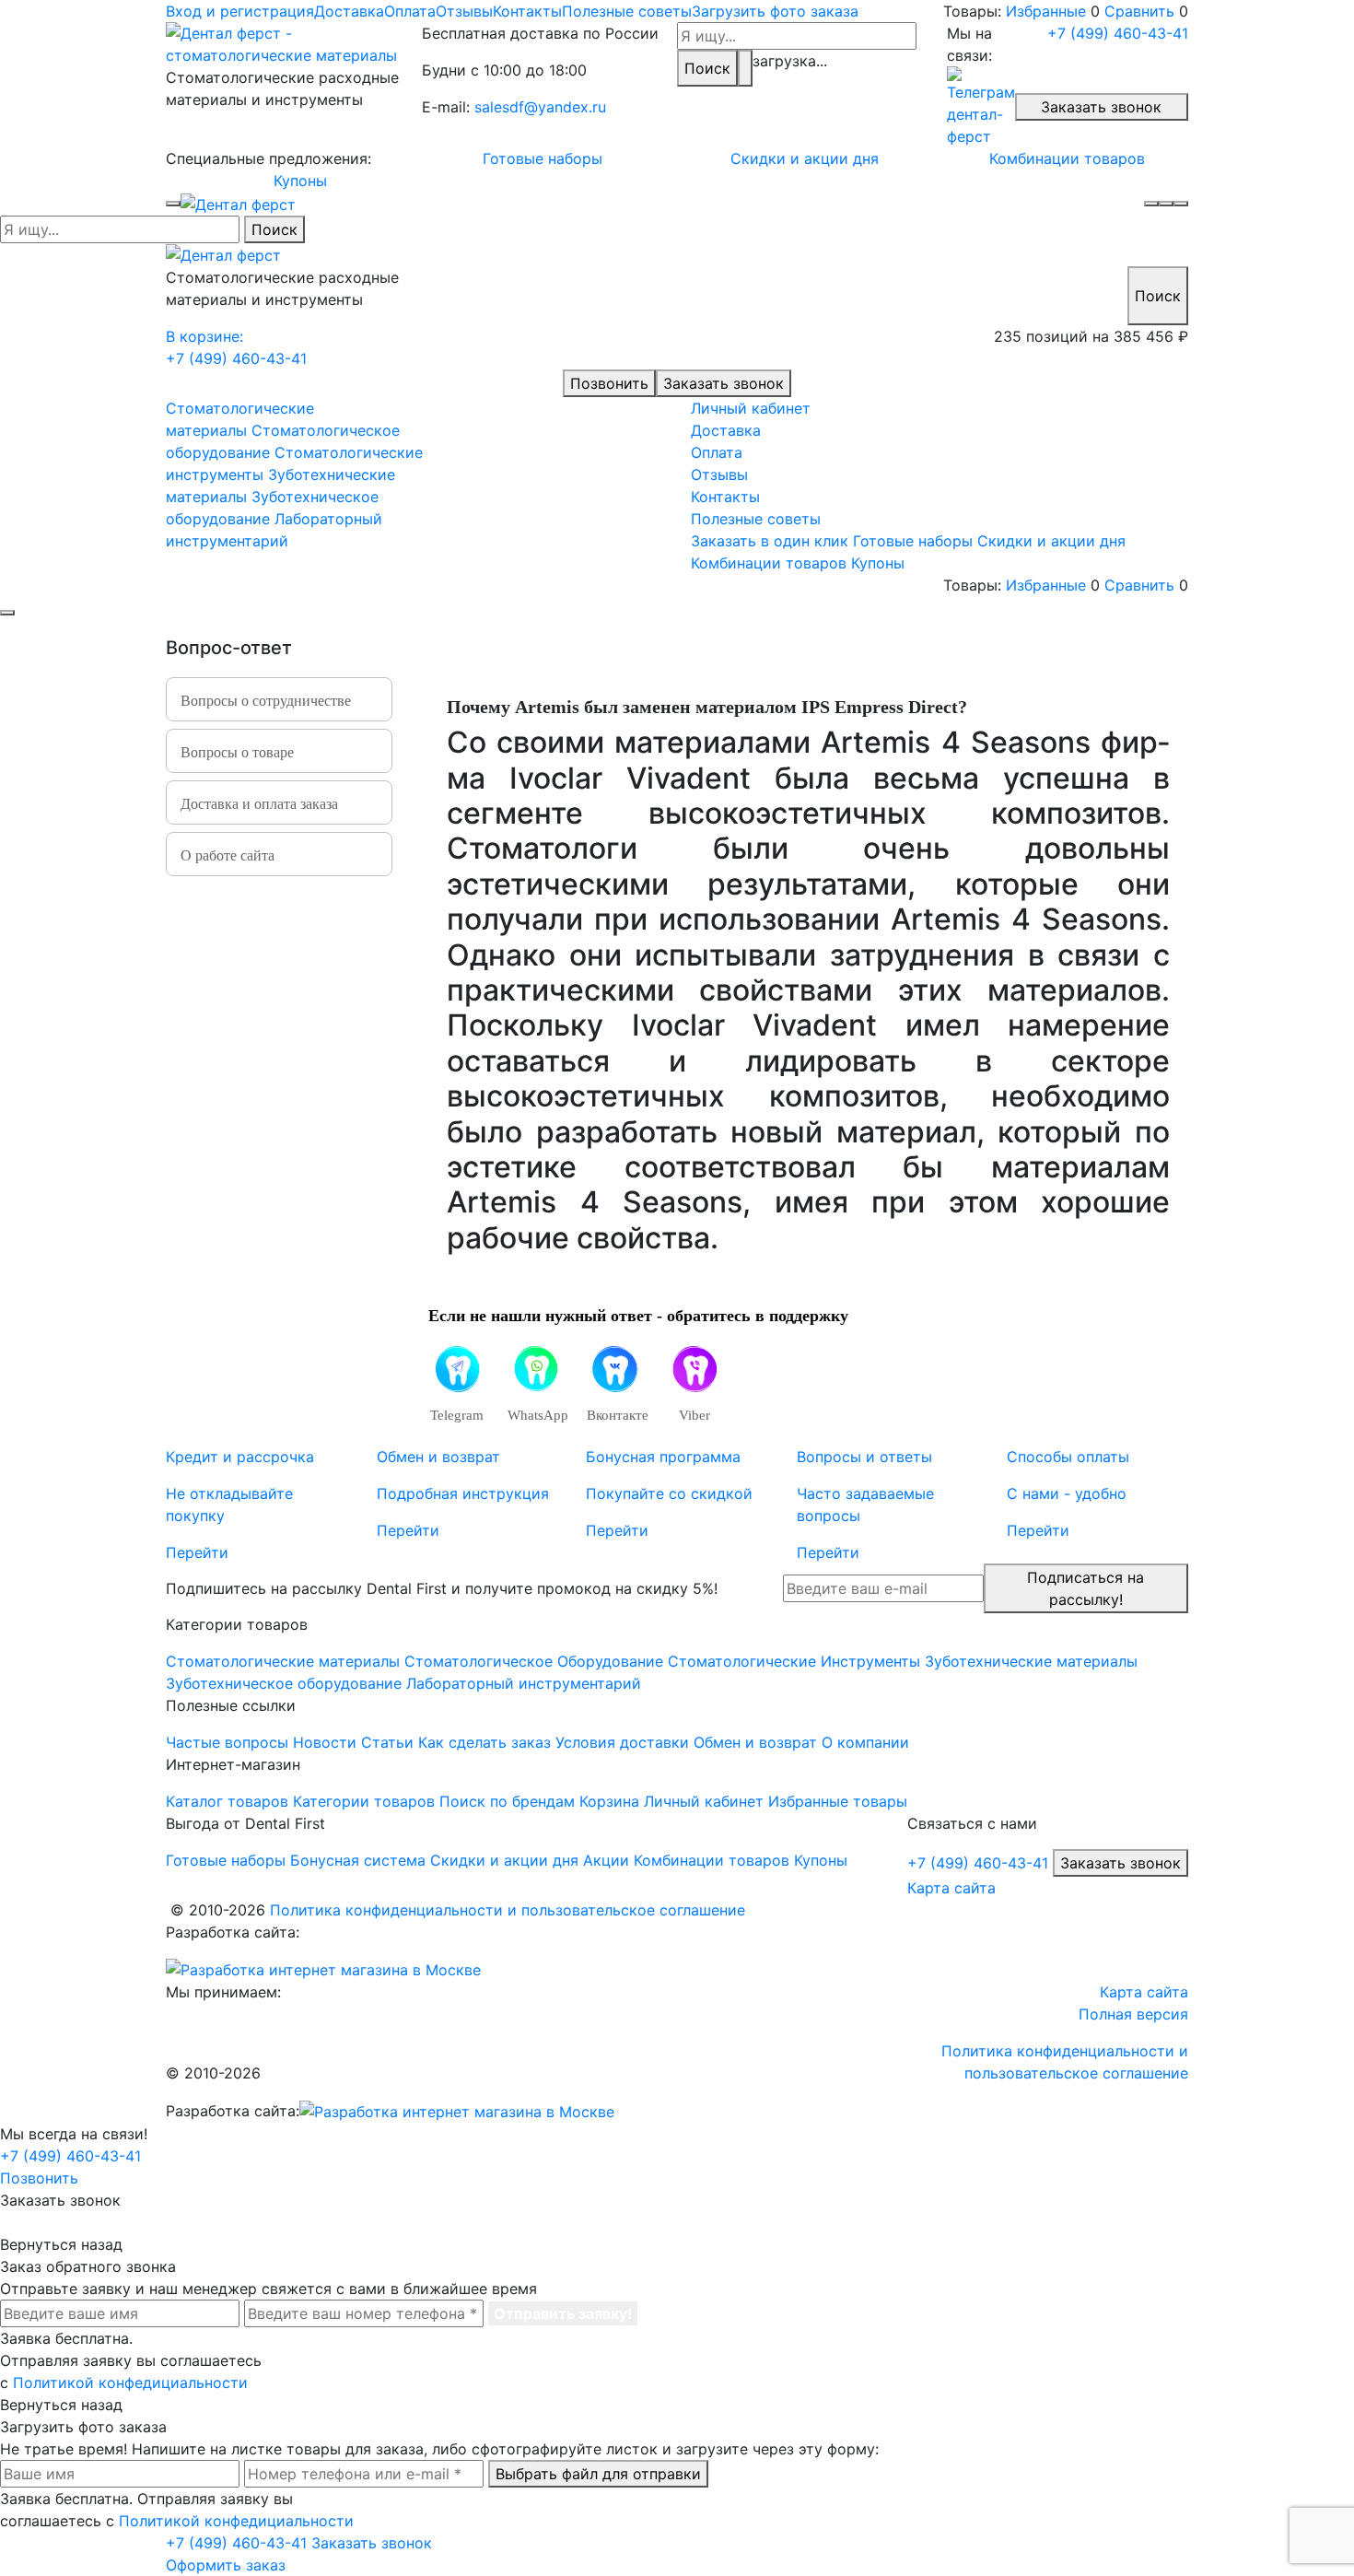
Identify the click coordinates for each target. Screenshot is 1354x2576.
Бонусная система (358, 1860)
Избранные (1046, 11)
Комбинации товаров (1067, 158)
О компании (865, 1742)
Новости (325, 1742)
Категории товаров (364, 1801)
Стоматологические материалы (283, 1661)
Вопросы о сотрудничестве (266, 701)
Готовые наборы (543, 158)
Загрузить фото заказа (775, 11)
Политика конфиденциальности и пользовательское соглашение (508, 1910)
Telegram (457, 1415)
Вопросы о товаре (237, 752)
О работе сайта (228, 855)
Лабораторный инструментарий (524, 1683)
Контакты (527, 11)
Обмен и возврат (755, 1742)
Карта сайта (951, 1888)
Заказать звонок (1101, 107)
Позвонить (609, 383)
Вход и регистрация (240, 11)
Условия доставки (622, 1742)
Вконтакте (615, 1415)
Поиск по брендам (507, 1801)
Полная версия (1133, 2014)
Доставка (349, 11)
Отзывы (464, 11)
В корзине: (204, 336)
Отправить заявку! (563, 2313)
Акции (606, 1860)
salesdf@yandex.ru (540, 107)
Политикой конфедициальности (130, 2383)
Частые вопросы (227, 1742)
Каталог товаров (227, 1801)
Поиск (707, 68)
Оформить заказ (226, 2565)
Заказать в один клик (770, 541)
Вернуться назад (61, 2244)
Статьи (387, 1742)
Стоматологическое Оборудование (534, 1661)
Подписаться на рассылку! (1086, 1588)
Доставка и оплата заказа (259, 804)
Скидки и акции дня (805, 158)
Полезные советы (627, 11)
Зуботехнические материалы (1031, 1661)
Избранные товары (838, 1801)
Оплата (410, 11)
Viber (695, 1415)
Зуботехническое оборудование (284, 1683)
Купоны (300, 181)
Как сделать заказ (484, 1742)
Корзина (609, 1801)
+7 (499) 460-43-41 (1118, 33)
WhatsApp (536, 1415)
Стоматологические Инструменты (794, 1661)
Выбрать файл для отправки (598, 2474)
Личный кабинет (751, 408)
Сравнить (1139, 11)
